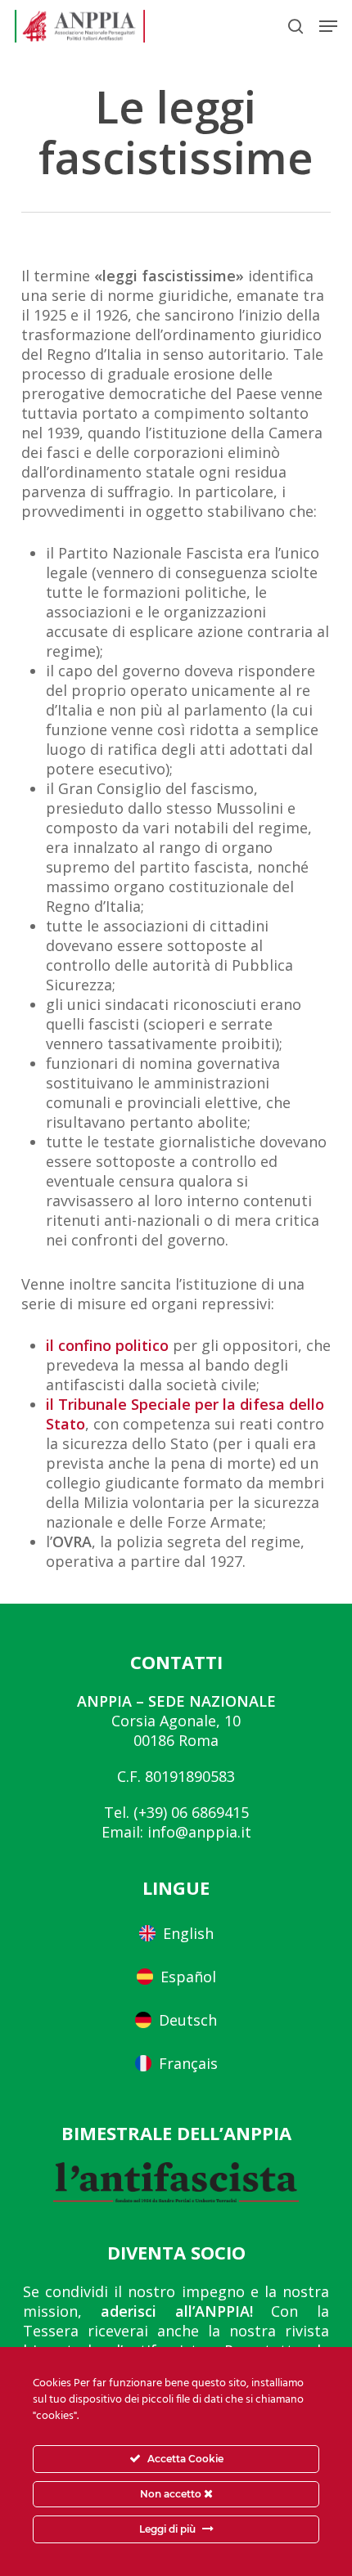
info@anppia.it (199, 1832)
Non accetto (172, 2494)
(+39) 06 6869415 (191, 1812)
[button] (328, 26)
